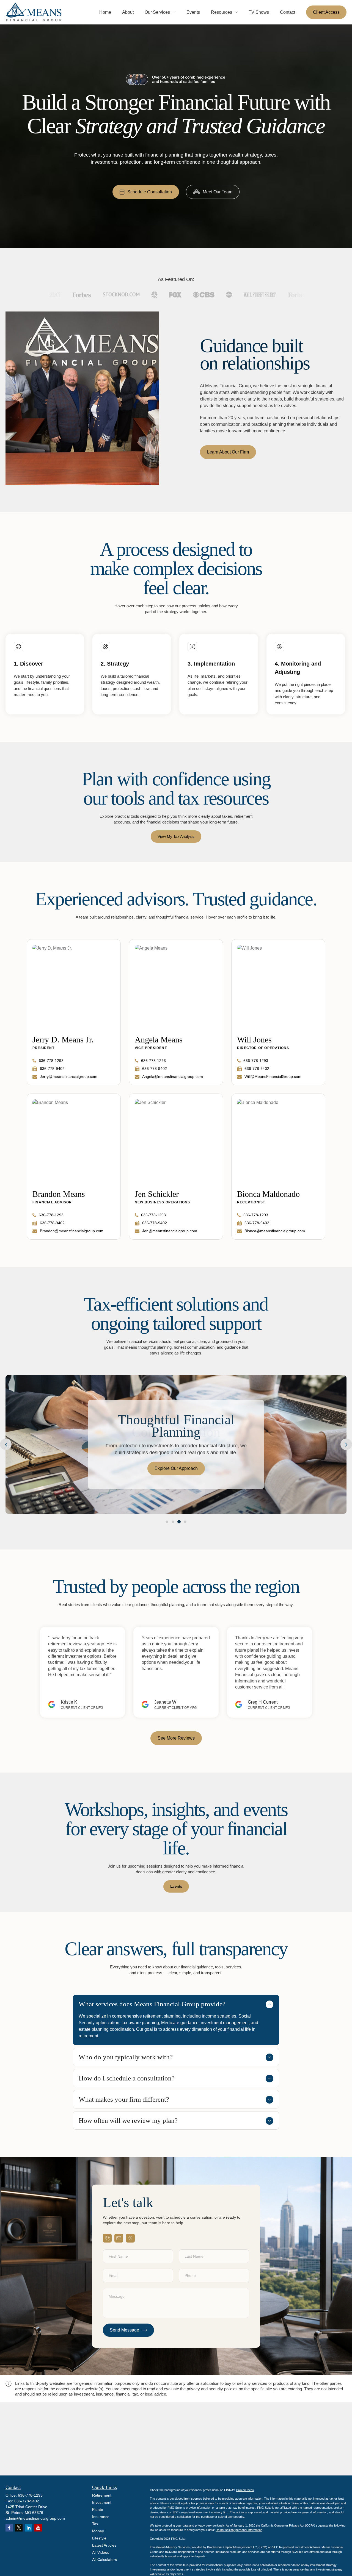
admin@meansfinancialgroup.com (35, 2518)
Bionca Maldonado (268, 1194)
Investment (102, 2502)
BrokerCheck (245, 2490)
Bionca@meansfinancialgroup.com (275, 1231)
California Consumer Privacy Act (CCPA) (288, 2525)
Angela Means (159, 1040)
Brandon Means (59, 1194)
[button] (105, 12)
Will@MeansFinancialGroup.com (273, 1076)
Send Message (124, 2330)
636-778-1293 (51, 1061)
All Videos (101, 2552)
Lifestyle (99, 2538)
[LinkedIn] (28, 2528)
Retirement (102, 2495)
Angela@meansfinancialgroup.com (173, 1076)
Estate (98, 2510)
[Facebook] (9, 2528)
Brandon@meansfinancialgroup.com (72, 1231)
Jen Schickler (157, 1194)
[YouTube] (38, 2528)
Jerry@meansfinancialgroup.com (69, 1076)
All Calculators (105, 2560)
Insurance (101, 2517)
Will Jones (254, 1040)
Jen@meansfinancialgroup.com (170, 1231)
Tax (95, 2524)
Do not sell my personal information (239, 2530)
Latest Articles (104, 2545)
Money (98, 2531)
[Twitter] (19, 2528)
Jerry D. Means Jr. (63, 1040)
